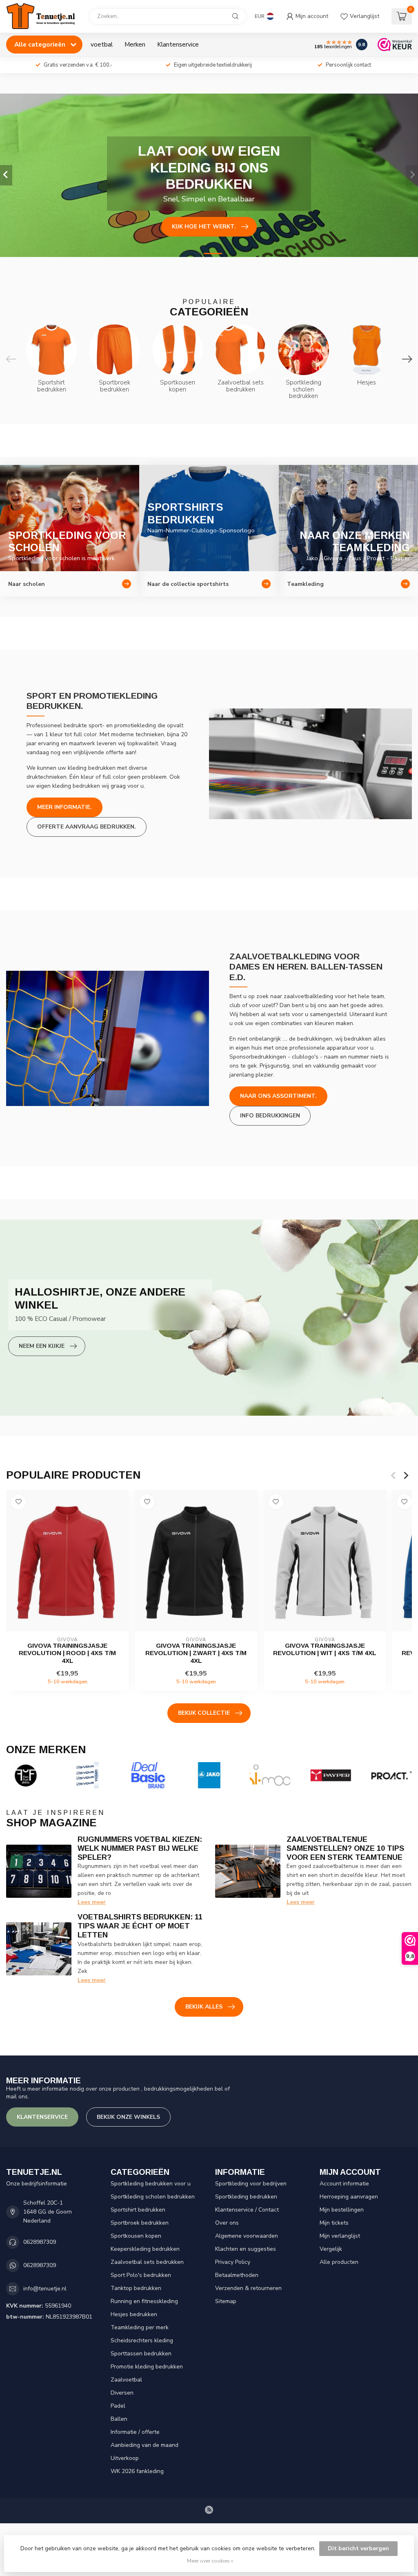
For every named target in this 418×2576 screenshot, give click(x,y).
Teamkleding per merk (140, 2327)
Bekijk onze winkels (128, 2117)
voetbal (102, 44)
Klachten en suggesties (246, 2249)
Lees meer (92, 1902)
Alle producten (339, 2262)
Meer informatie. (64, 807)
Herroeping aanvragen (349, 2197)
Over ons (227, 2223)
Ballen (119, 2419)
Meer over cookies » (210, 2561)
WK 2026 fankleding (137, 2471)
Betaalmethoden (237, 2275)
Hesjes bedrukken (134, 2314)
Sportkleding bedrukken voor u (151, 2184)
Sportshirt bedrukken (138, 2210)
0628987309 (40, 2242)
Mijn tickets (334, 2223)
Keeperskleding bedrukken (145, 2249)
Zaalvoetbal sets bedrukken (147, 2262)
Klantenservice (178, 44)
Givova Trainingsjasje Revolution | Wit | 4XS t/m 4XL (325, 1649)
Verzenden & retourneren (248, 2288)
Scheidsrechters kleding (142, 2340)
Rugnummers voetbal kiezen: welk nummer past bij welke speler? (140, 1848)
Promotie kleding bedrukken (147, 2367)
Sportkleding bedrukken (246, 2197)
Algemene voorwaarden (247, 2236)
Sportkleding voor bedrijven (251, 2184)
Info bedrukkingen (270, 1116)
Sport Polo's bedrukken (141, 2275)
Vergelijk (331, 2249)
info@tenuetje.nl (45, 2289)
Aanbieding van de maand (145, 2445)
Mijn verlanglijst (340, 2236)
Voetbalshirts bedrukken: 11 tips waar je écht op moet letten (140, 1926)
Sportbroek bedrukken (140, 2223)
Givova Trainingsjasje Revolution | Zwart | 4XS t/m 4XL (196, 1653)
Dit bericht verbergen (358, 2548)
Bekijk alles (204, 2007)
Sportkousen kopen (136, 2236)
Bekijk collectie (204, 1713)
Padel (118, 2406)
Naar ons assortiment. (278, 1096)
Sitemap (226, 2301)
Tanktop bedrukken (136, 2288)
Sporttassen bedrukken (141, 2354)
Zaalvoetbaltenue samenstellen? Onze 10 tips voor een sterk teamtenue (345, 1848)
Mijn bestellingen (342, 2210)
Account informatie (344, 2184)
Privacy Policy (233, 2262)
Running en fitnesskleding (144, 2301)
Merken (135, 44)
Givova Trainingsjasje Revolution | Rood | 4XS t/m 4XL (67, 1653)
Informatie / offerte (135, 2432)
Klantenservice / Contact (247, 2210)
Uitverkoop (125, 2458)
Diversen (122, 2393)
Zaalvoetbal (126, 2380)
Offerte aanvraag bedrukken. (87, 827)
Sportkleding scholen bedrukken (153, 2197)
